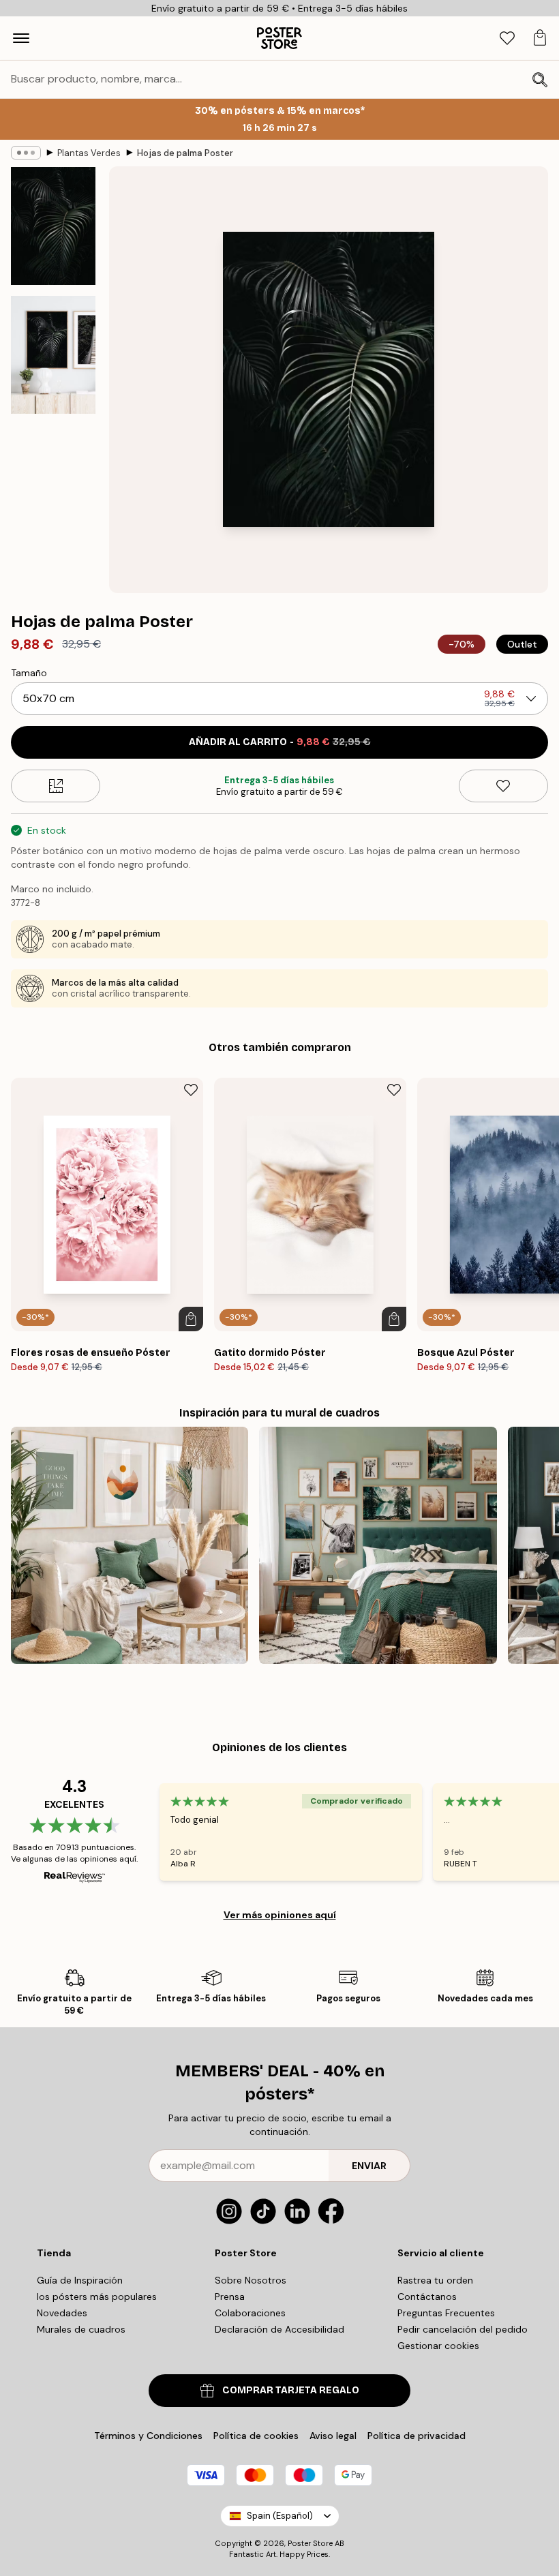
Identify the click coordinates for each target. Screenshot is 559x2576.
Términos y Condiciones (148, 2436)
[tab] (507, 39)
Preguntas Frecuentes (446, 2313)
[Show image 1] (53, 226)
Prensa (230, 2297)
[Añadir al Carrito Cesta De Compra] (191, 1319)
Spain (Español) (280, 2516)
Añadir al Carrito (280, 742)
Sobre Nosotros (251, 2280)
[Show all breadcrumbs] (26, 153)
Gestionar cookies (438, 2346)
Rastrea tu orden (435, 2280)
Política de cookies (256, 2436)
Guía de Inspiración (80, 2280)
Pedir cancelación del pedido (463, 2329)
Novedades (62, 2313)
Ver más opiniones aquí (280, 1915)
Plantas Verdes (89, 153)
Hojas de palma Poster (185, 153)
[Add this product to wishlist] (503, 786)
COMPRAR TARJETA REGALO (291, 2390)
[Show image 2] (53, 354)
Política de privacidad (417, 2436)
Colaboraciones (250, 2313)
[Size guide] (56, 786)
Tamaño (29, 673)
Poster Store (310, 2543)
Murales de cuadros (81, 2329)
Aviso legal (333, 2436)
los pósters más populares (97, 2297)
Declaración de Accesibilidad (279, 2329)
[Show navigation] (21, 38)
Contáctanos (427, 2297)
